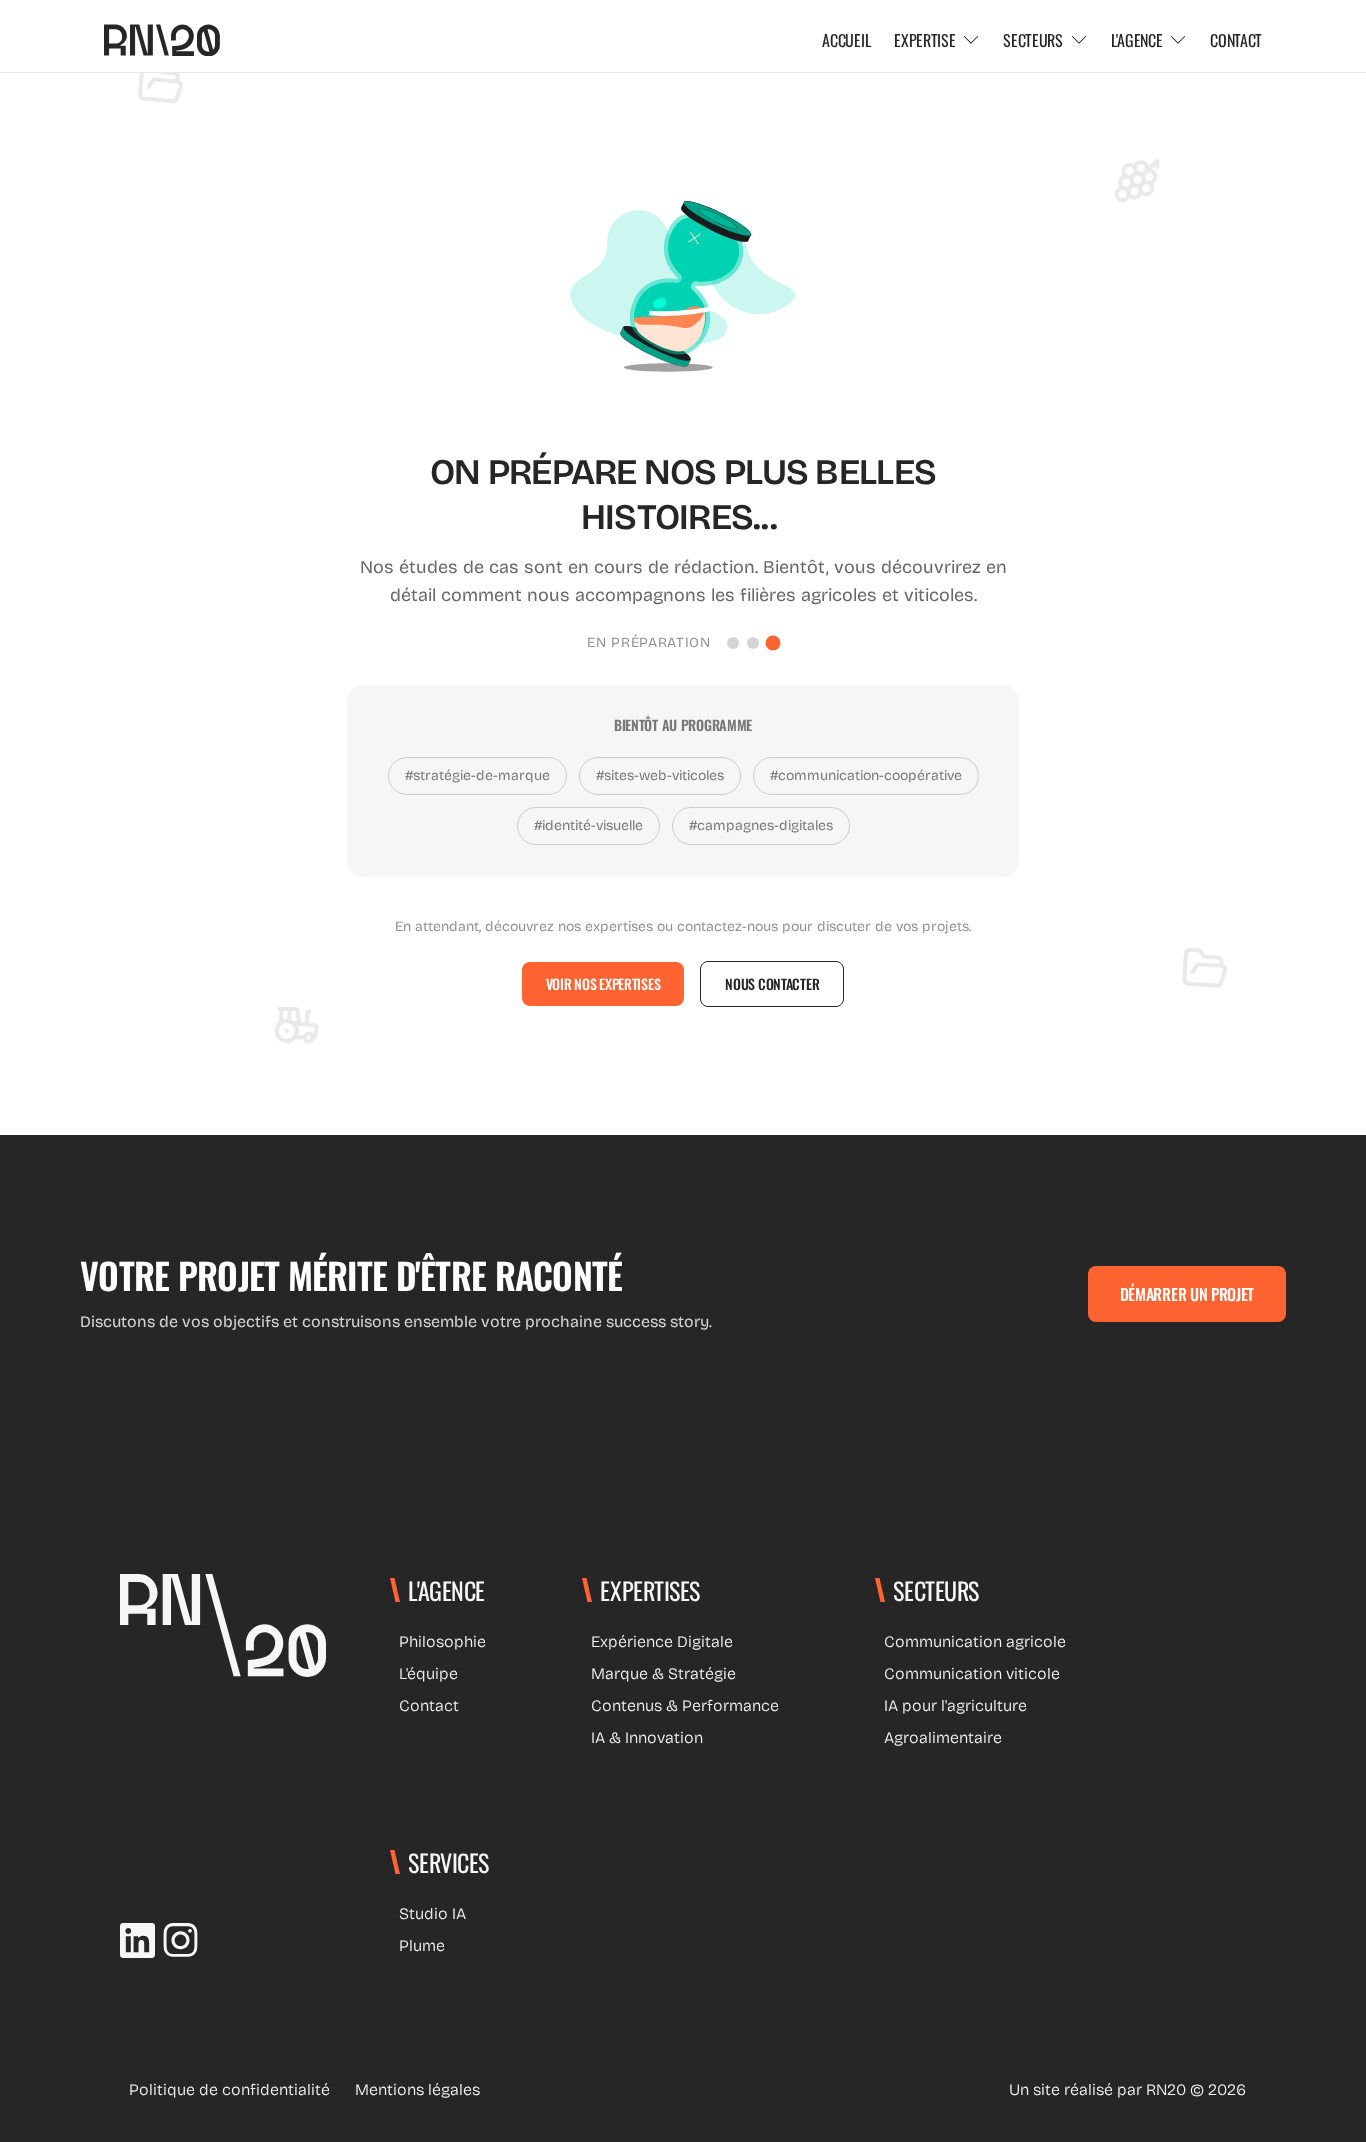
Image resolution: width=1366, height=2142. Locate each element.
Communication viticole (967, 1673)
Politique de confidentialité (225, 2089)
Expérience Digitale (657, 1641)
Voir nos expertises (603, 983)
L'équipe (424, 1673)
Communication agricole (970, 1641)
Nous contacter (772, 983)
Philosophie (438, 1641)
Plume (417, 1945)
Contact (424, 1705)
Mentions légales (413, 2089)
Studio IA (428, 1913)
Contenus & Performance (680, 1705)
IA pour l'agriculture (951, 1705)
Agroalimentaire (938, 1737)
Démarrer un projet (1187, 1294)
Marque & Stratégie (659, 1673)
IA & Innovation (642, 1737)
